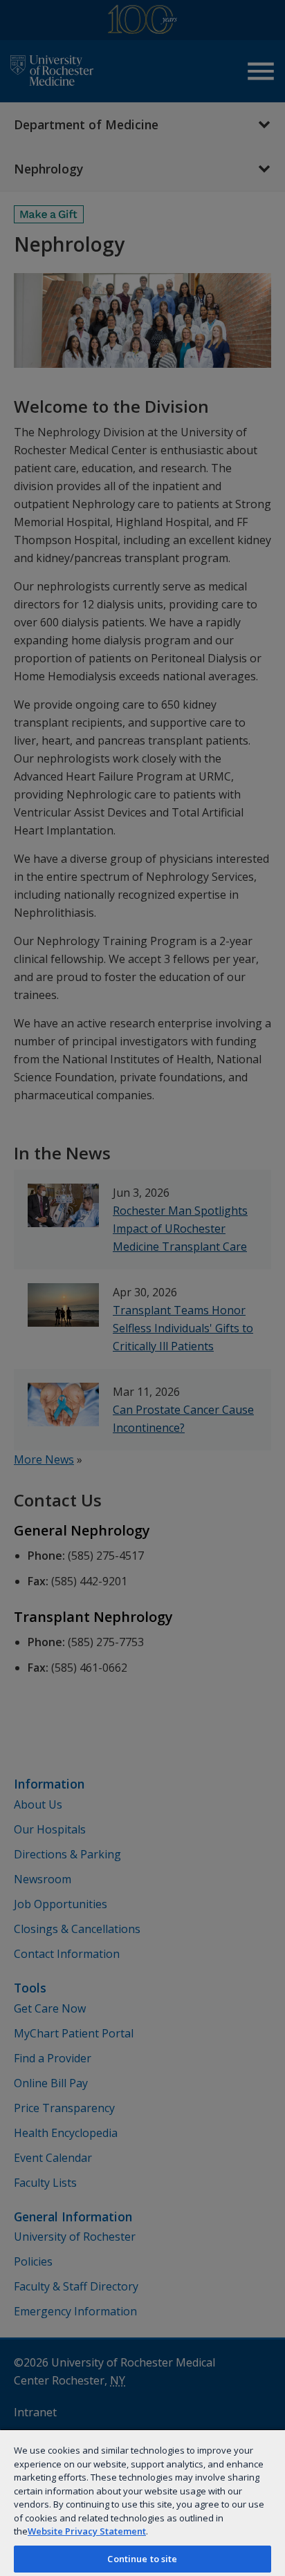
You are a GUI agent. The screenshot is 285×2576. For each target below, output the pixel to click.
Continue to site (142, 2559)
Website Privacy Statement (87, 2531)
